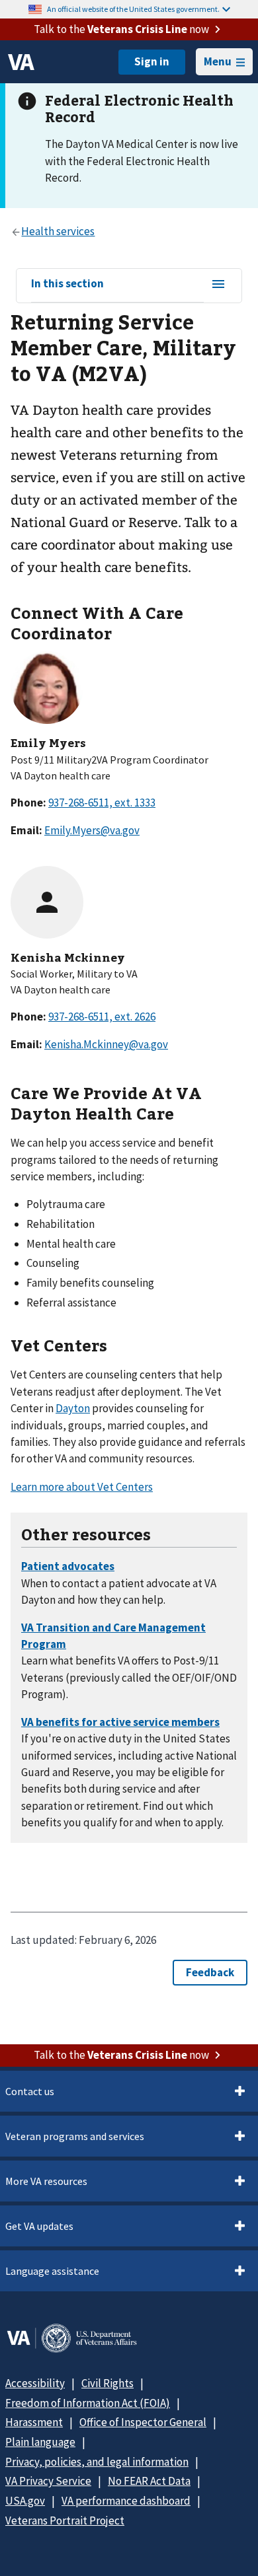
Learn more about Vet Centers (82, 1487)
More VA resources (46, 2181)
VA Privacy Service (48, 2481)
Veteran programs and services (75, 2136)
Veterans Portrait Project (65, 2521)
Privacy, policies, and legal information (97, 2462)
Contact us (30, 2091)
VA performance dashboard (126, 2501)
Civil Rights (107, 2383)
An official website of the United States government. (133, 9)
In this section (67, 284)
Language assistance (52, 2271)
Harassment (34, 2422)
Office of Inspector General (143, 2422)
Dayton (73, 1408)
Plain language (40, 2442)
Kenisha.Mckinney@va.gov (106, 1044)
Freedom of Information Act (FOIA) (88, 2403)
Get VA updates (39, 2226)
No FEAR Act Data (149, 2481)
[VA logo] (21, 62)
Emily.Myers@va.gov (92, 830)
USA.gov (25, 2501)
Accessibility (35, 2383)
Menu (218, 61)
